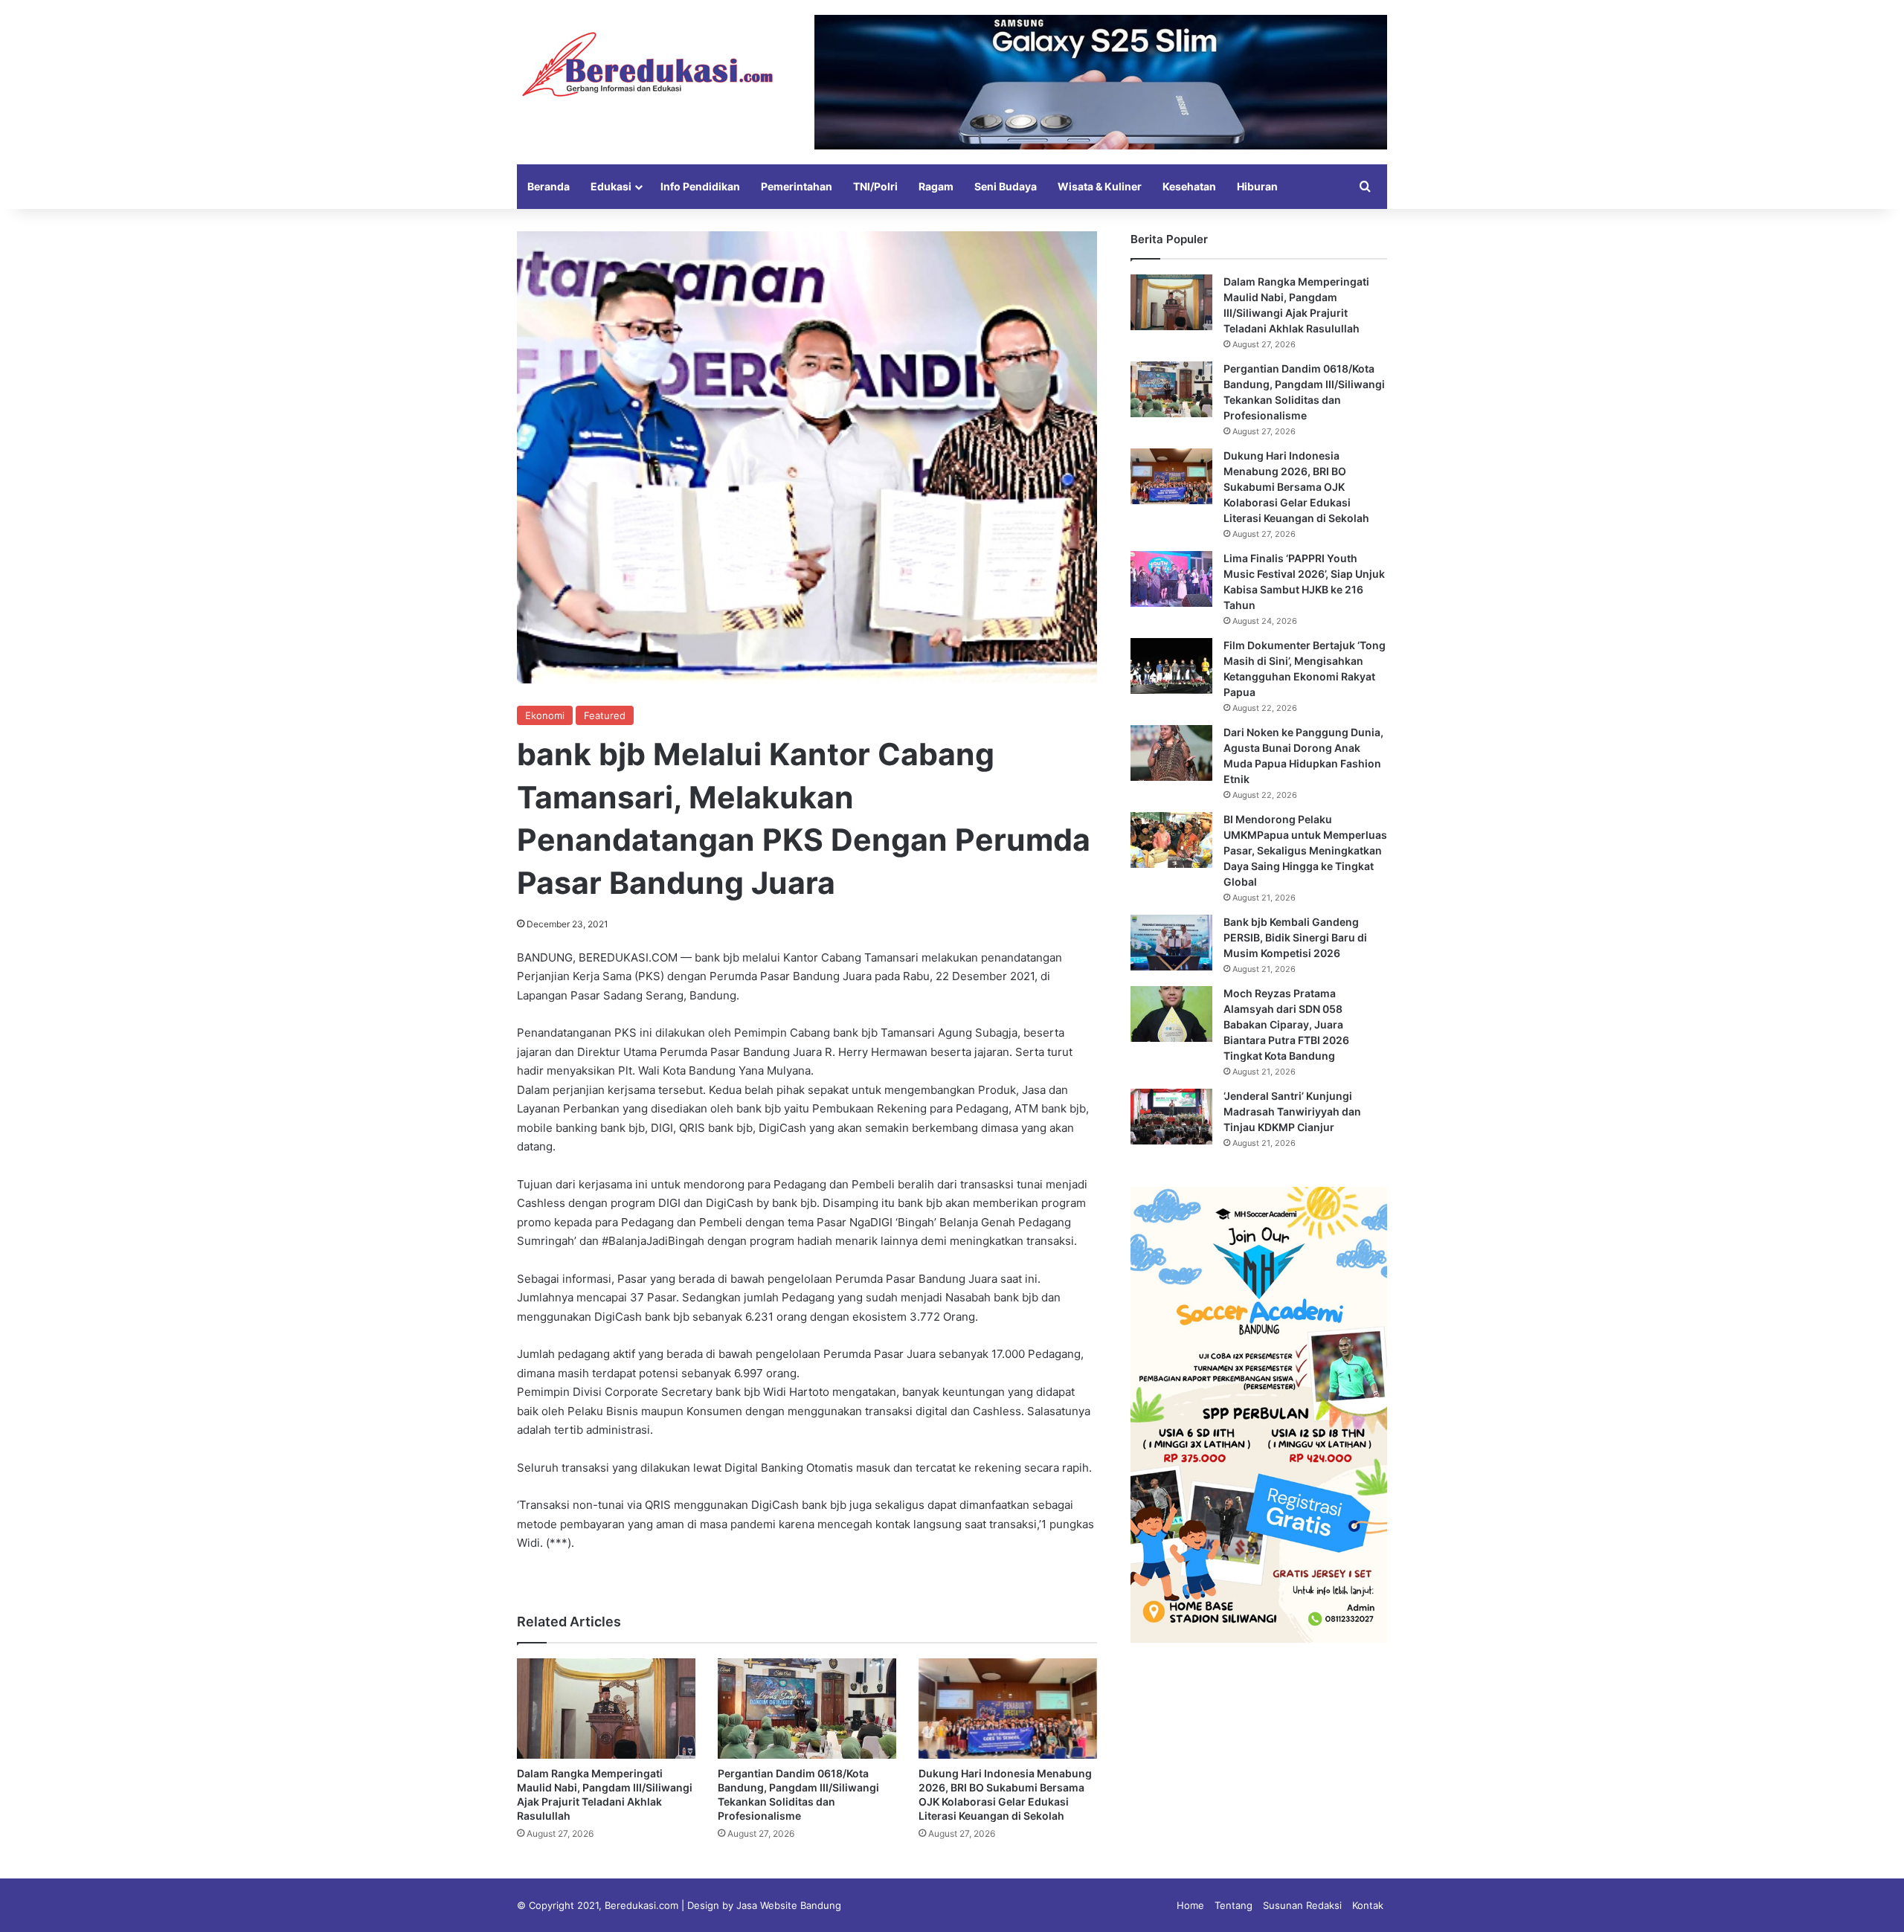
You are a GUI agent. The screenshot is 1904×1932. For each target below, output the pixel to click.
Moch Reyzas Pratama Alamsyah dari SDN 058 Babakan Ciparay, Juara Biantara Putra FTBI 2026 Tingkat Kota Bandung (1286, 1024)
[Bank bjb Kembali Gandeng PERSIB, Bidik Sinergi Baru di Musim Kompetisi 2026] (1171, 943)
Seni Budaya (1006, 186)
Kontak (1368, 1905)
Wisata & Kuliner (1100, 186)
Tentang (1234, 1905)
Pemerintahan (797, 186)
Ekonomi (545, 715)
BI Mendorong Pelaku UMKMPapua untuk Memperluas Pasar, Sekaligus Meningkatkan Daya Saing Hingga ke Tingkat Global (1305, 850)
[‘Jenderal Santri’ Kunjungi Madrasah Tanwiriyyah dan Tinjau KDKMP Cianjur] (1171, 1117)
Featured (605, 715)
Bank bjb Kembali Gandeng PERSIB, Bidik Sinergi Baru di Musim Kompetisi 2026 (1295, 937)
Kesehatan (1189, 186)
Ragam (936, 186)
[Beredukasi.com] (647, 64)
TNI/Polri (875, 186)
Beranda (549, 186)
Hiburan (1257, 186)
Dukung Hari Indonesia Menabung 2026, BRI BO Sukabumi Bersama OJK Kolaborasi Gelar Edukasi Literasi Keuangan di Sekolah (1296, 487)
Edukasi (611, 186)
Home (1190, 1905)
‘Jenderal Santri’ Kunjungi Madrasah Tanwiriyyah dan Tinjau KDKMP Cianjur (1292, 1111)
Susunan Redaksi (1302, 1905)
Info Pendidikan (700, 186)
